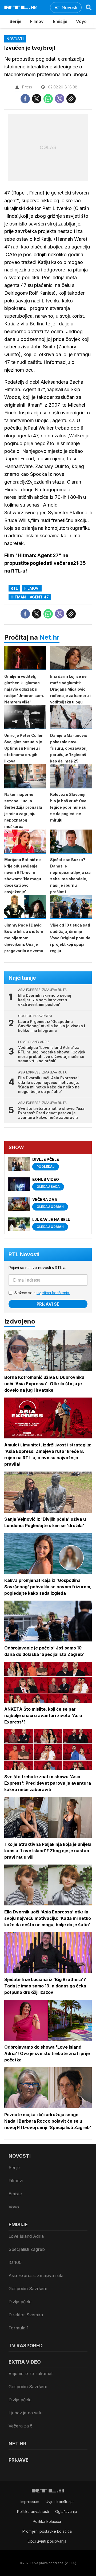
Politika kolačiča (47, 2521)
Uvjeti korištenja (60, 2502)
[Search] (89, 7)
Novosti (20, 2156)
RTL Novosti (24, 1254)
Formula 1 (19, 2328)
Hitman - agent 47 (30, 597)
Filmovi (37, 21)
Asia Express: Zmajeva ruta (36, 2275)
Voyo (81, 21)
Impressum (30, 2502)
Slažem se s (42, 1293)
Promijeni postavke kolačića (47, 2531)
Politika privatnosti (33, 2511)
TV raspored (26, 2346)
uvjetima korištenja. (53, 1293)
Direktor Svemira (26, 2315)
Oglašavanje (66, 2511)
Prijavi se (48, 1304)
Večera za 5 (21, 2426)
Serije (16, 21)
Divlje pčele (20, 2302)
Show (16, 1147)
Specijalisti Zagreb (27, 2249)
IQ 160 (15, 2262)
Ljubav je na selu (25, 2413)
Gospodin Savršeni (28, 2289)
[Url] (71, 99)
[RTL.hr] (21, 7)
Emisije (60, 21)
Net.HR (17, 2444)
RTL (14, 588)
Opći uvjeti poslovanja (47, 2541)
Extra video (25, 2362)
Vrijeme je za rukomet (31, 2373)
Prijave (19, 2460)
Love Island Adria (26, 2236)
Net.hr (49, 637)
